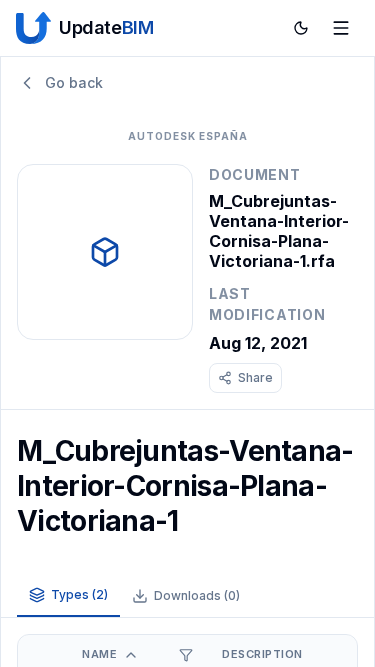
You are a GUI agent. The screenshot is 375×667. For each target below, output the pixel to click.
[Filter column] (186, 655)
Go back (74, 82)
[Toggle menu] (341, 28)
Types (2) (79, 594)
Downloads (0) (197, 595)
